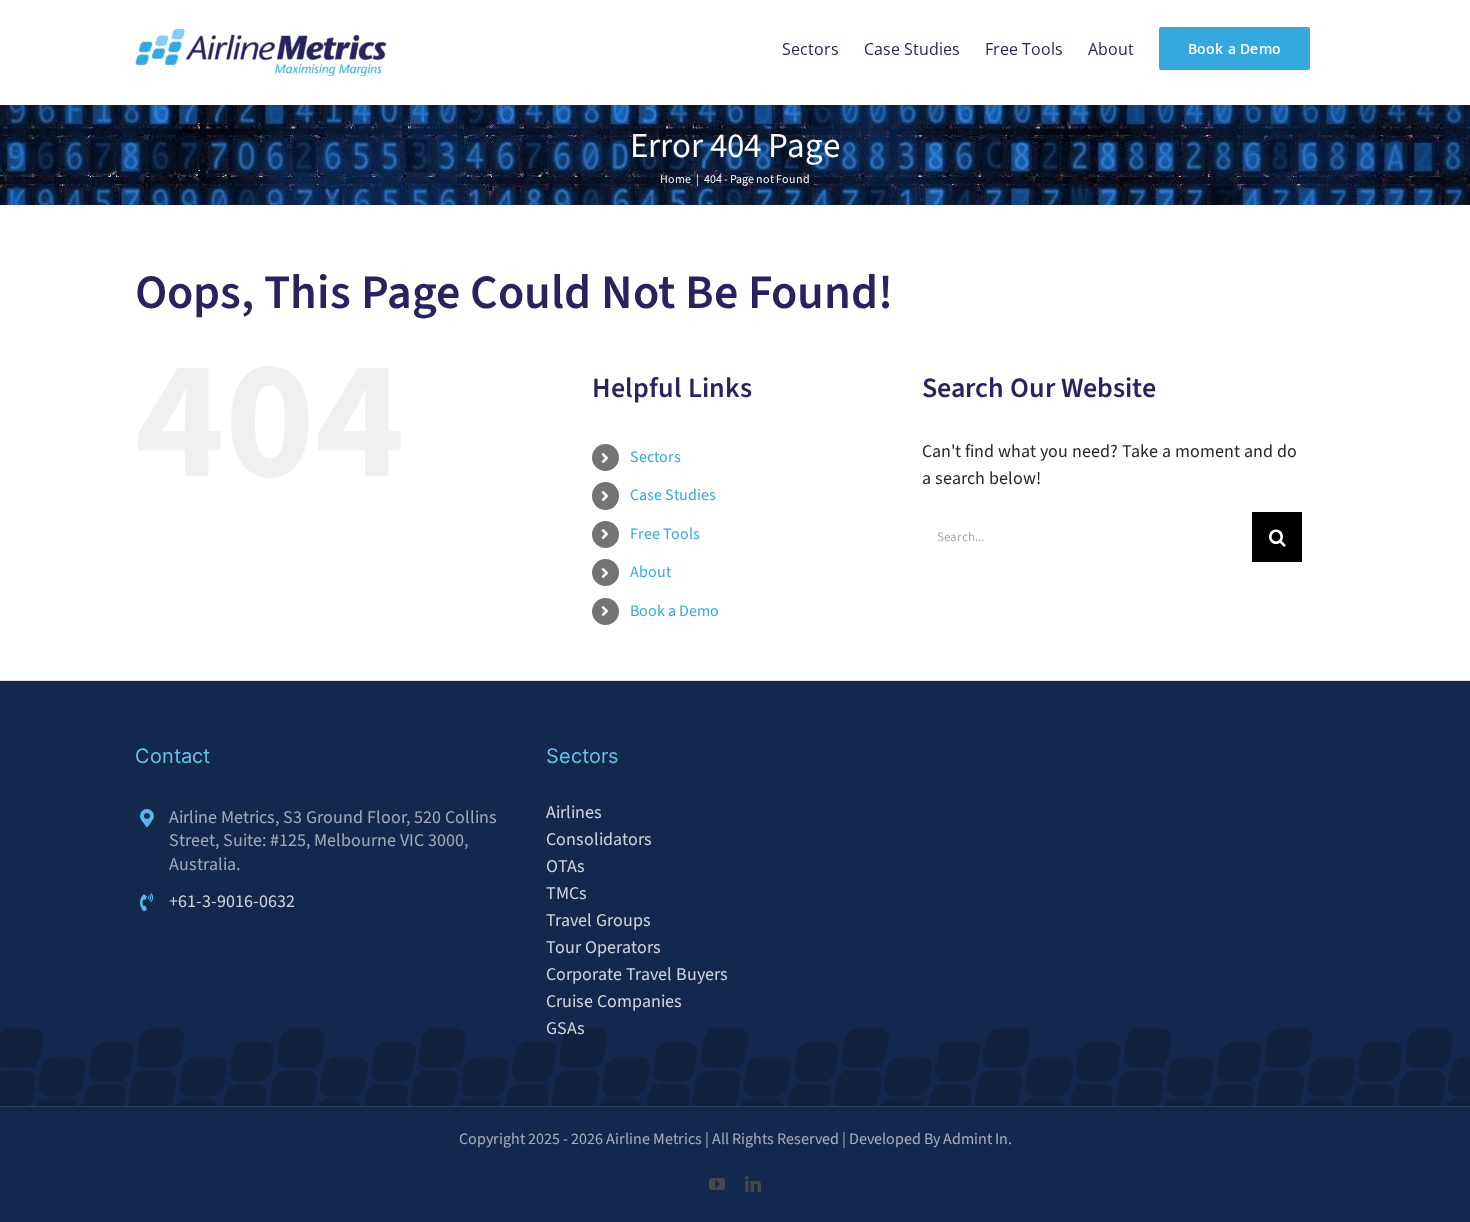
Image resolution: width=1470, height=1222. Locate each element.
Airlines (574, 812)
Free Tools (665, 534)
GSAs (565, 1028)
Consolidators (599, 839)
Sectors (655, 457)
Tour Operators (603, 947)
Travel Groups (598, 920)
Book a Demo (674, 611)
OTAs (565, 866)
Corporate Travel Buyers (637, 974)
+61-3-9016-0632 (232, 902)
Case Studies (673, 495)
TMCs (566, 893)
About (650, 572)
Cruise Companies (614, 1001)
